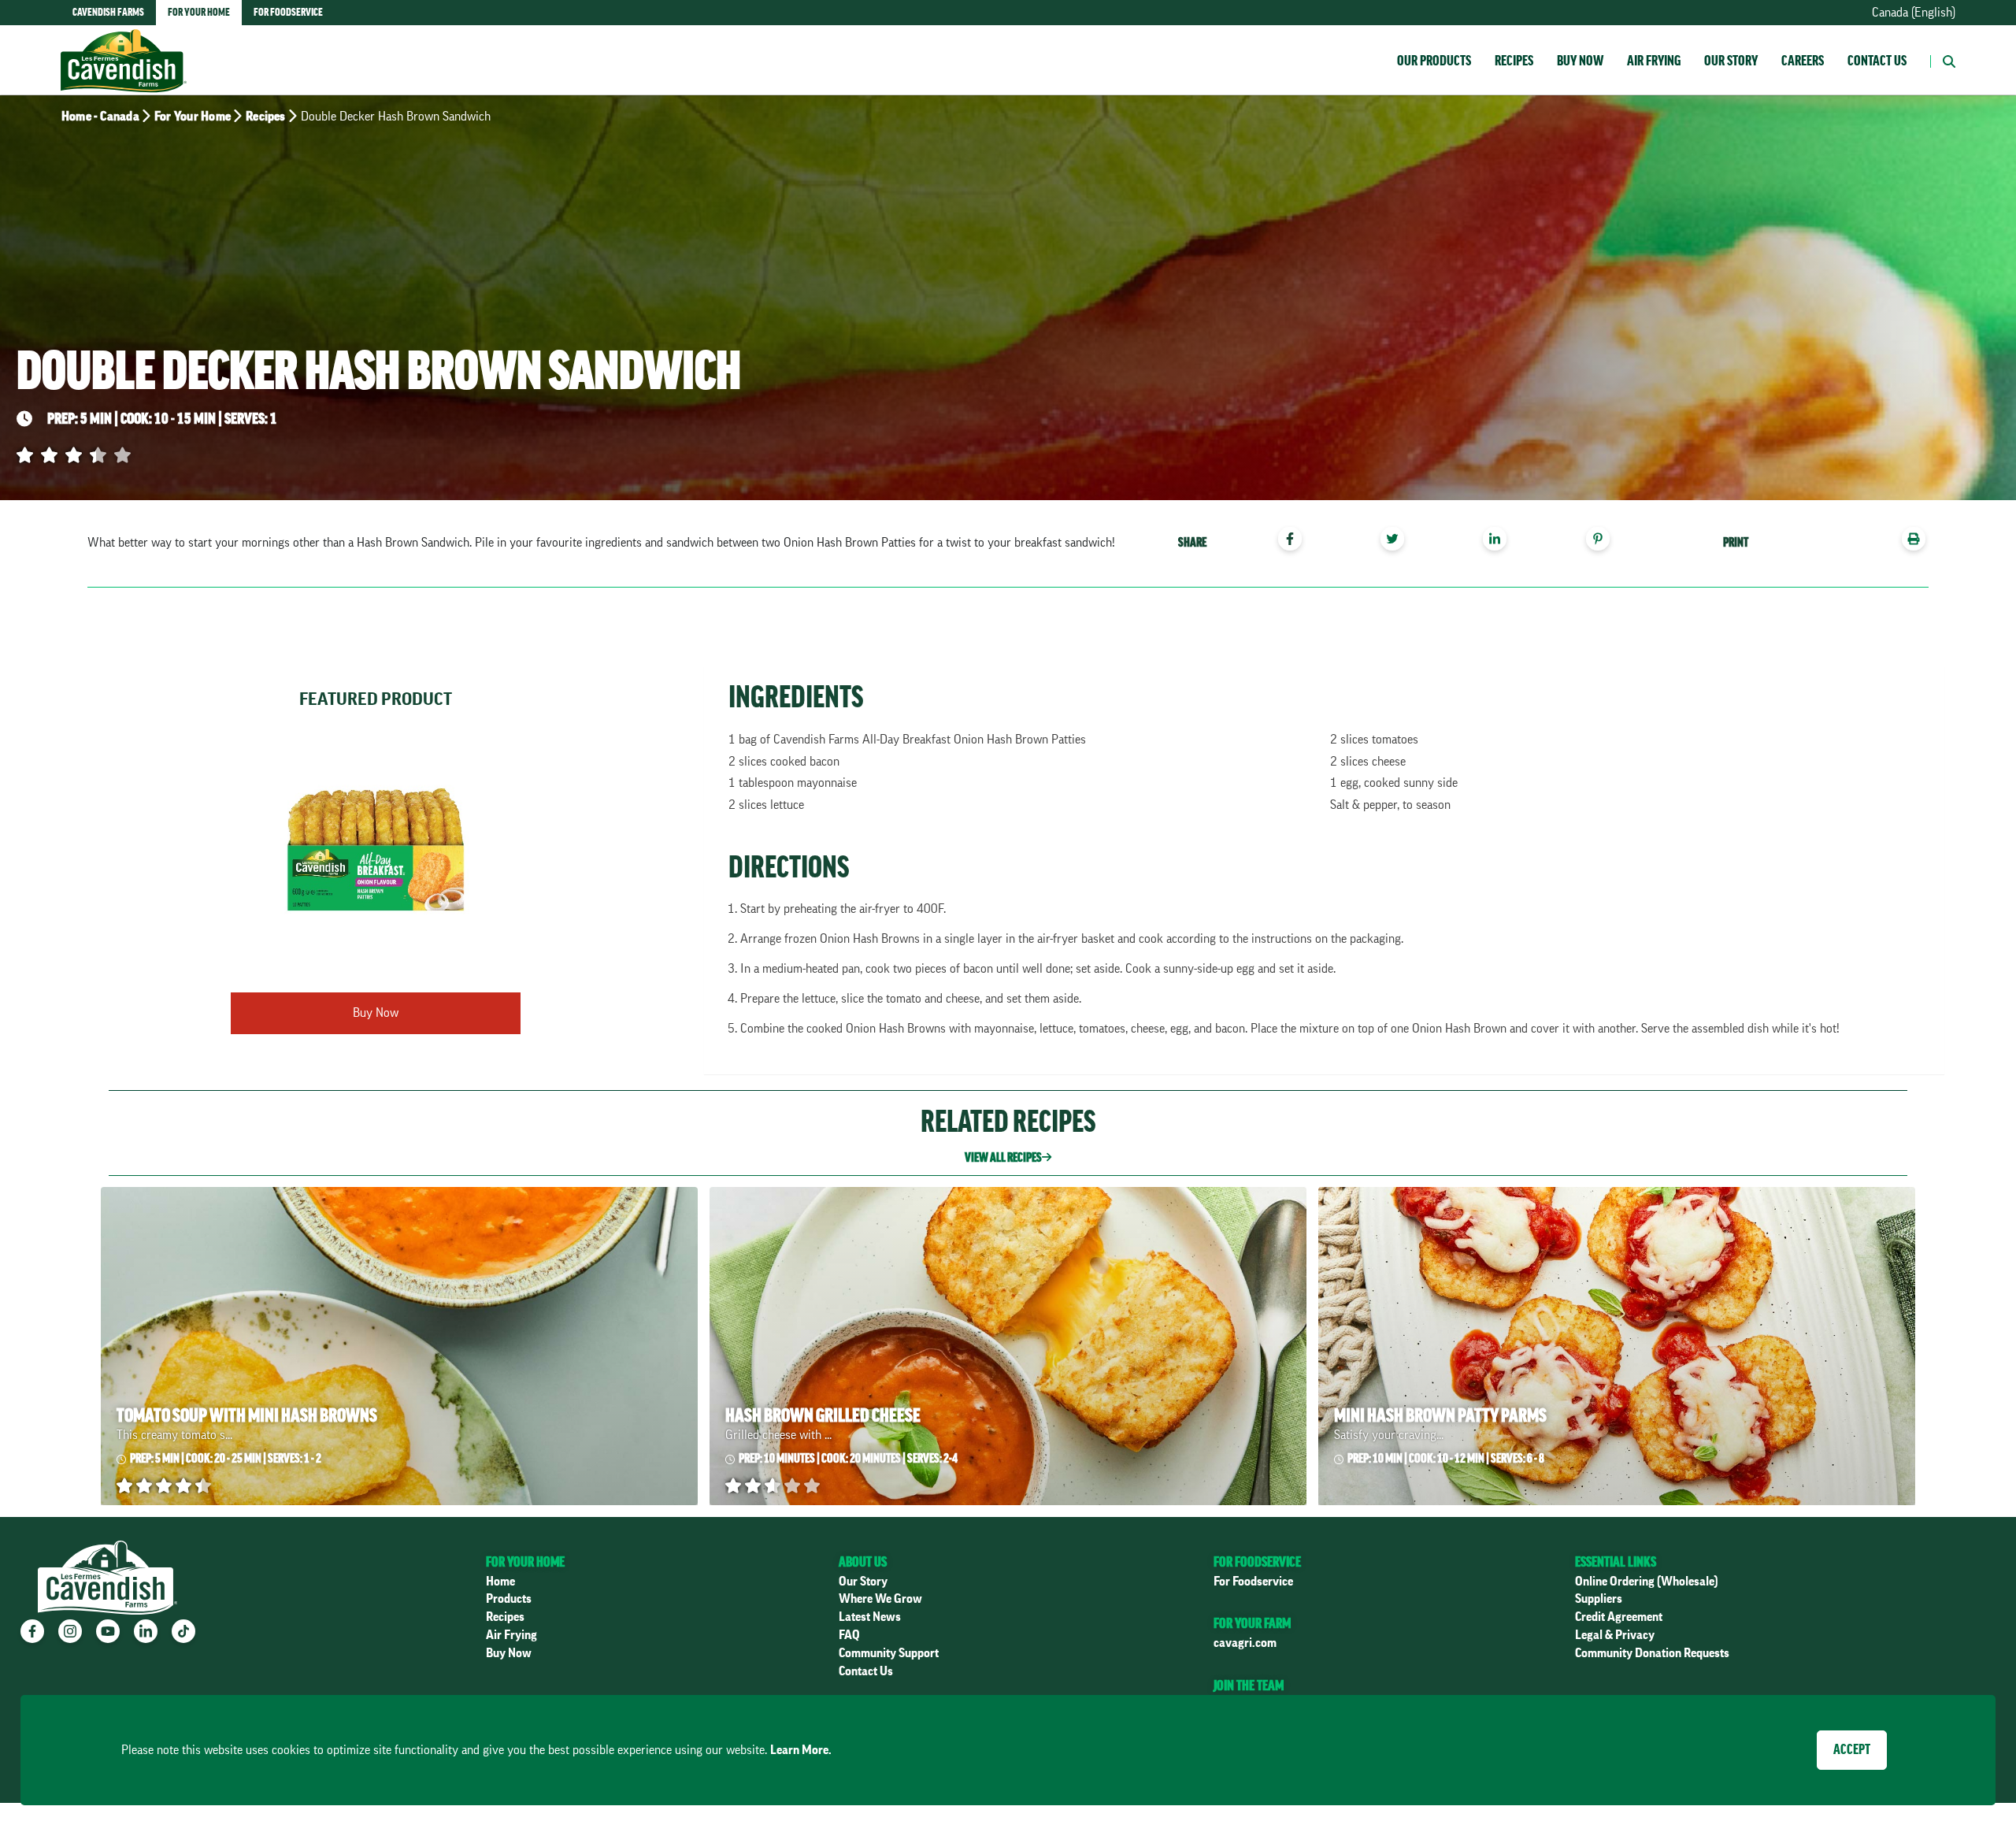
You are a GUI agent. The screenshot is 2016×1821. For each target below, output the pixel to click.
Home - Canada (100, 117)
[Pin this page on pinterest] (1604, 541)
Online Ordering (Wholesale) (1647, 1582)
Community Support (889, 1653)
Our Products (1434, 61)
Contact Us (1877, 61)
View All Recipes (1003, 1158)
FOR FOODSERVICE (1257, 1562)
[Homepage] (124, 45)
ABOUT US (863, 1562)
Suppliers (1599, 1599)
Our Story (1731, 61)
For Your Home (193, 117)
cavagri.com (1245, 1643)
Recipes (1514, 61)
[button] (1943, 60)
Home (500, 1582)
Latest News (870, 1617)
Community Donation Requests (1652, 1653)
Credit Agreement (1619, 1617)
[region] (1403, 541)
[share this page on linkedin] (1501, 541)
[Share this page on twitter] (1398, 541)
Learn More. (801, 1750)
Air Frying (1654, 61)
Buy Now (1580, 61)
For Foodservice (1253, 1582)
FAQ (849, 1635)
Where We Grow (880, 1599)
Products (509, 1599)
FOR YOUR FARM (1252, 1623)
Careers (1803, 61)
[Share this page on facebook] (1296, 541)
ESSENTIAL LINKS (1616, 1562)
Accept (1852, 1749)
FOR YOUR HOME (525, 1562)
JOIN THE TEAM (1249, 1686)
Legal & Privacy (1615, 1635)
